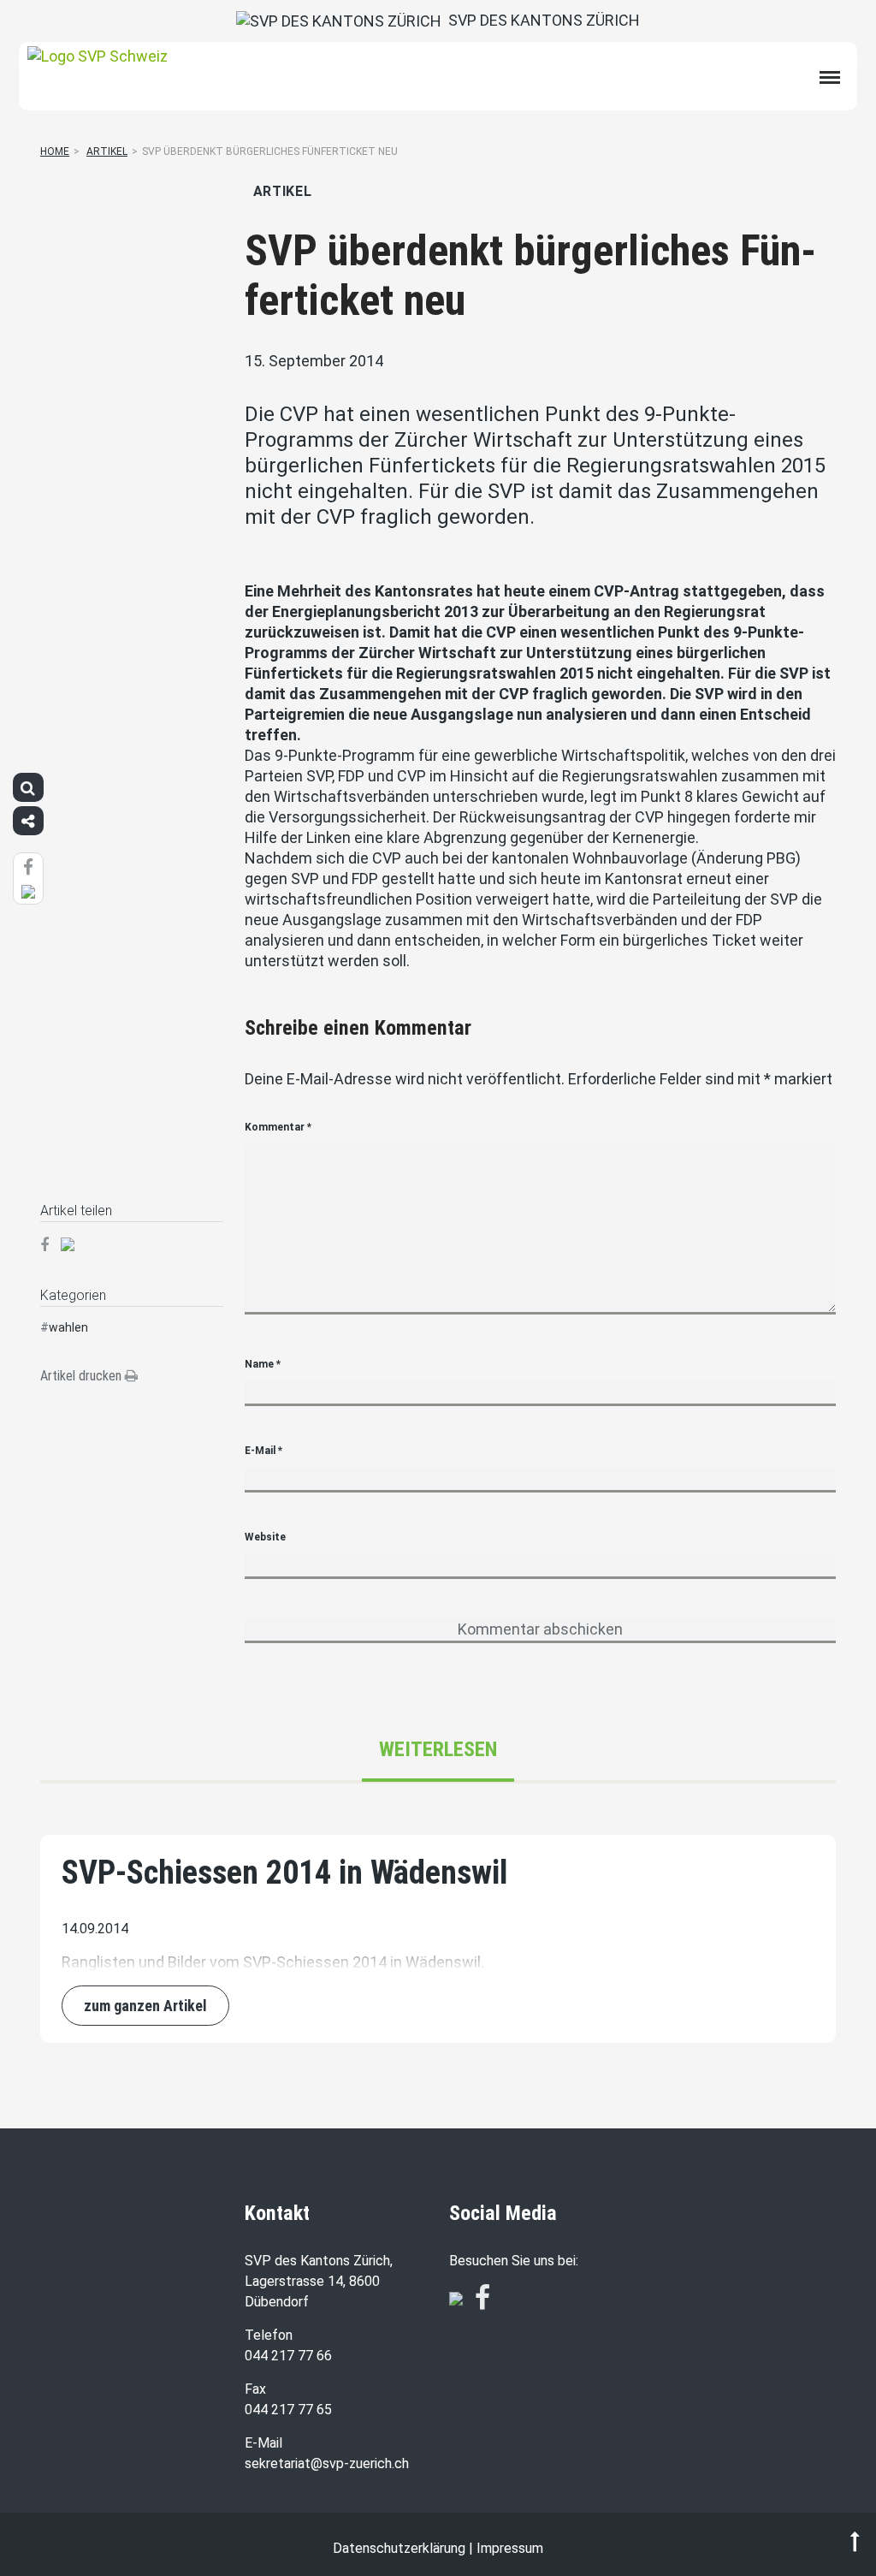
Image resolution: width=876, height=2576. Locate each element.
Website (265, 1537)
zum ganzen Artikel (145, 2006)
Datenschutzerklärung (399, 2548)
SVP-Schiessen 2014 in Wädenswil (284, 1873)
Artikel (107, 151)
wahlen (68, 1327)
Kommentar (278, 1127)
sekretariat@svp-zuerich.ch (327, 2463)
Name (263, 1364)
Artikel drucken (83, 1376)
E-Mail (263, 1451)
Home (55, 151)
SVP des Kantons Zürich (541, 20)
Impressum (510, 2548)
